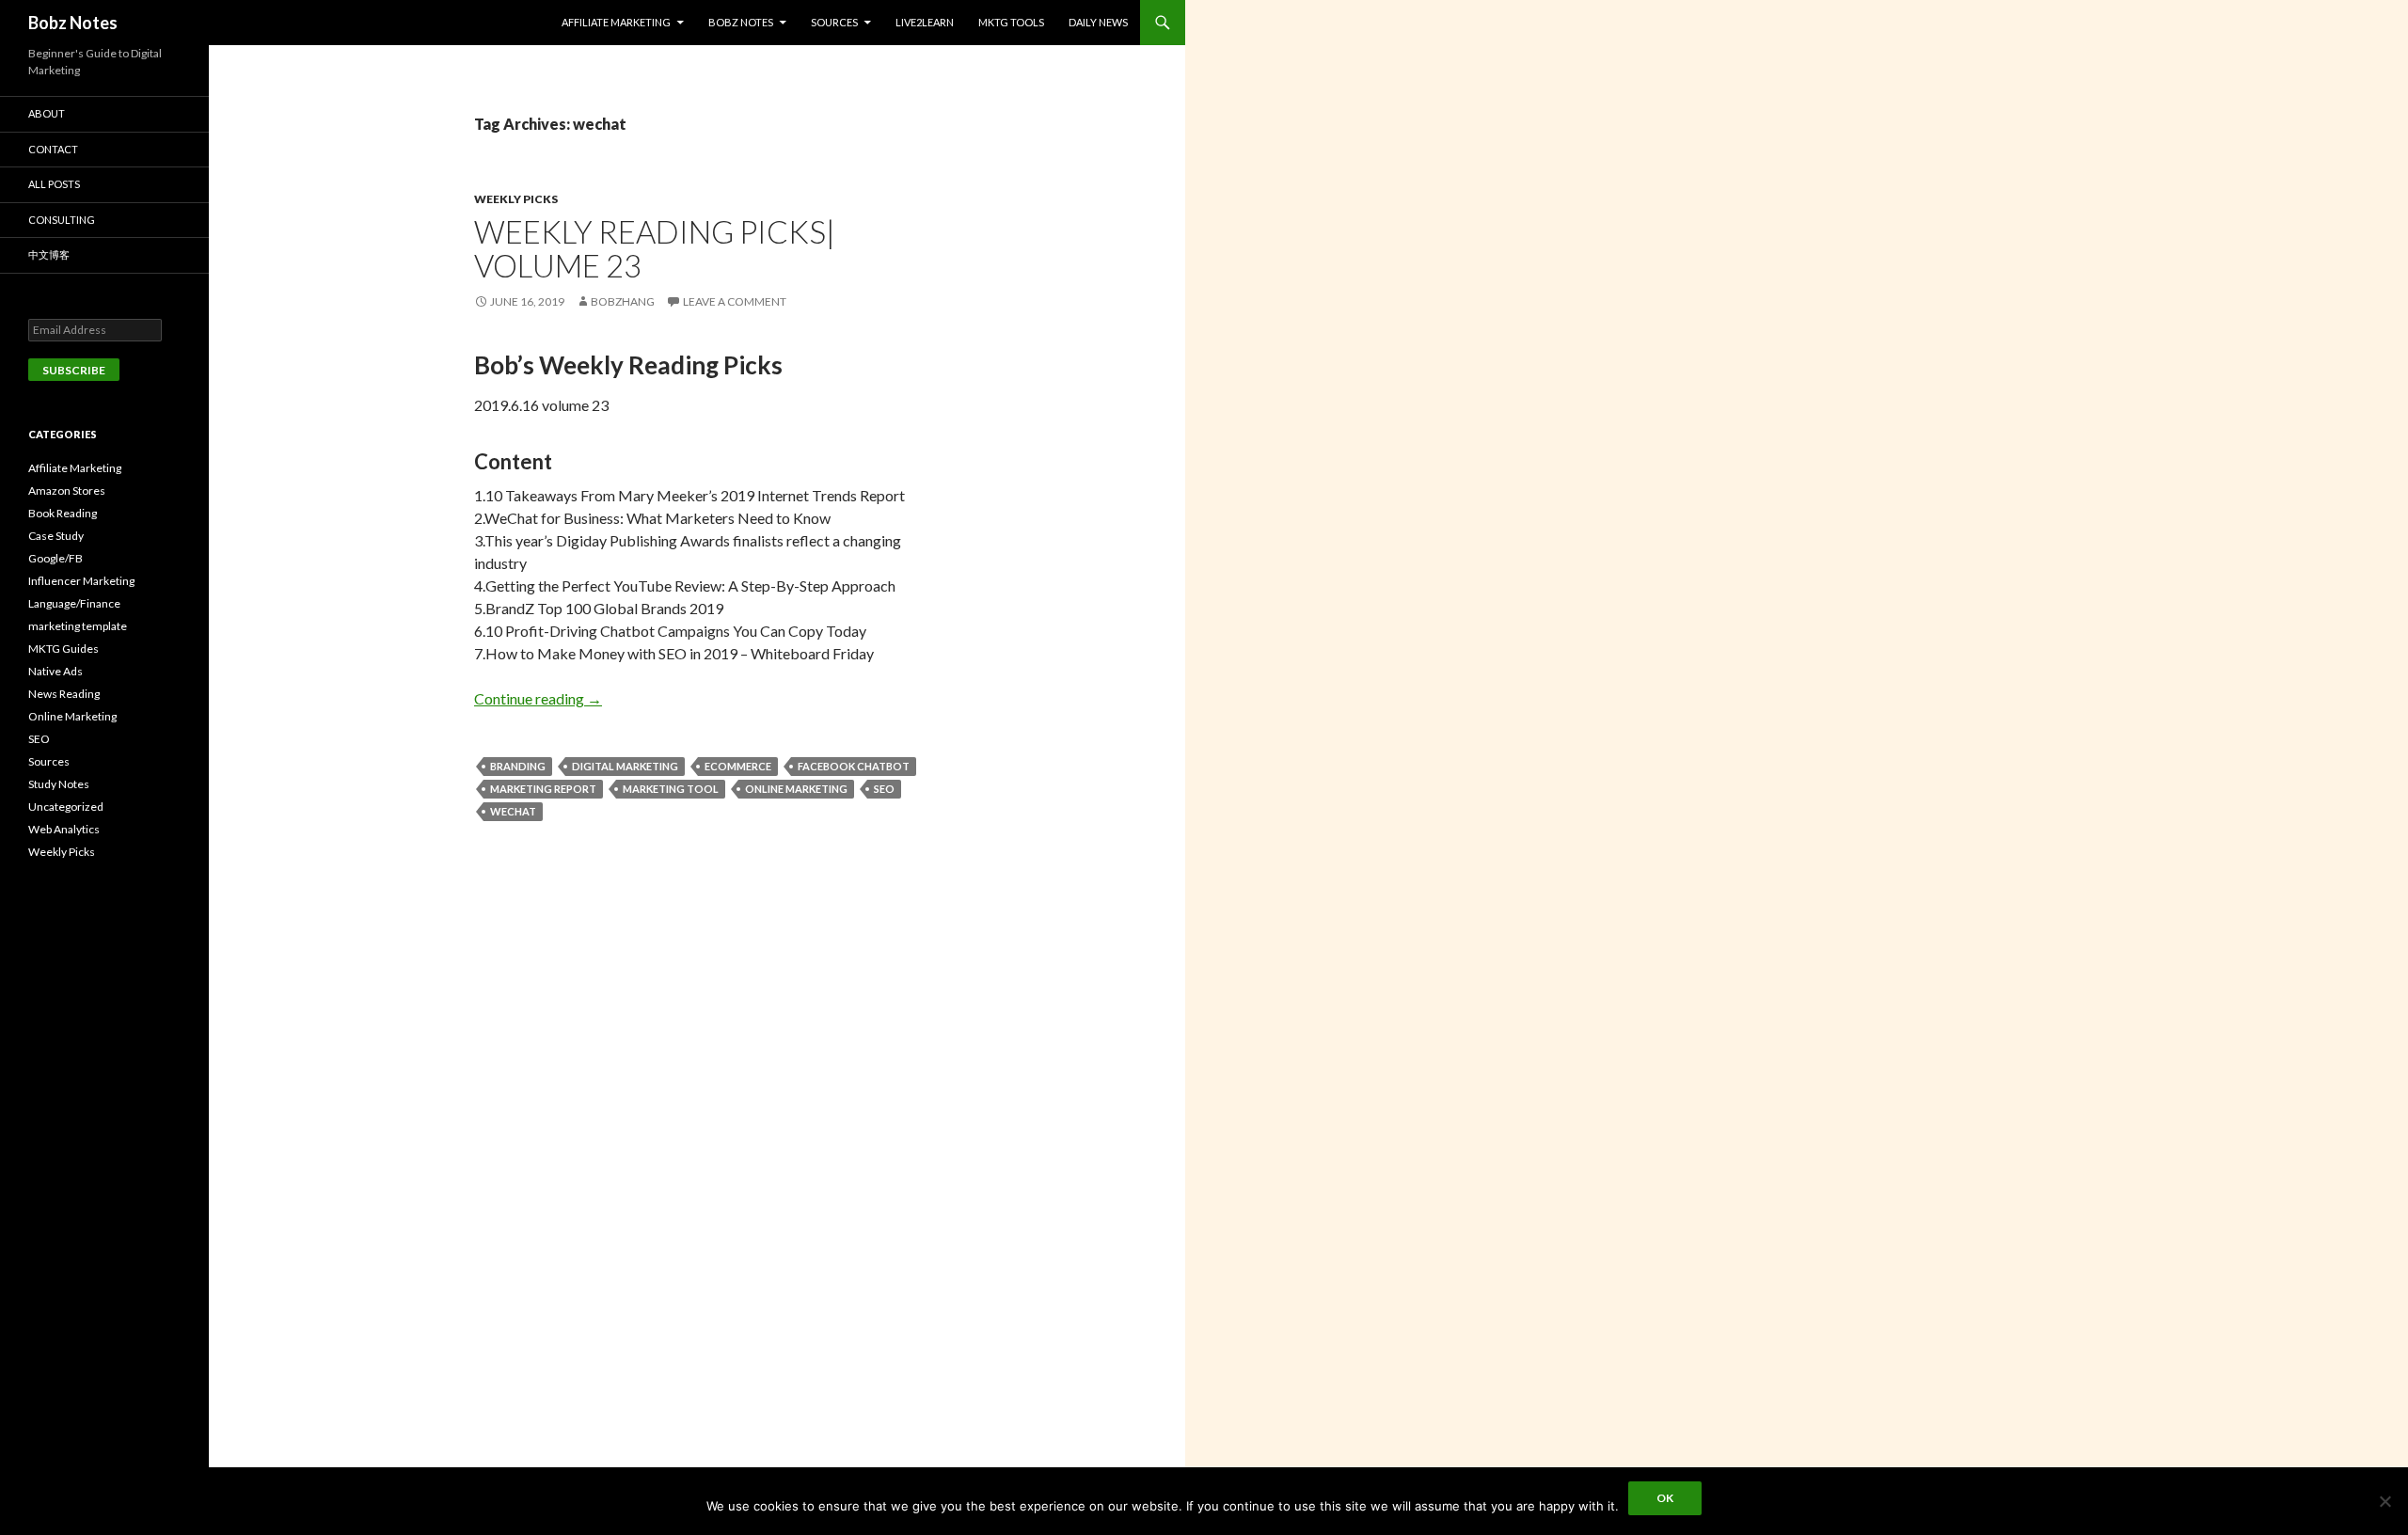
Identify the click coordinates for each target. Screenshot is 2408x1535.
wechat (513, 811)
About (47, 113)
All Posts (54, 184)
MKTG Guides (63, 649)
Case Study (56, 536)
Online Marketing (796, 789)
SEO (884, 789)
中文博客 (49, 254)
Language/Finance (74, 603)
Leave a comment (735, 301)
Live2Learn (925, 22)
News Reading (64, 694)
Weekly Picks (516, 199)
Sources (834, 22)
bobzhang (623, 301)
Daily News (1098, 22)
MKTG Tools (1011, 22)
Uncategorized (66, 807)
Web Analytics (64, 829)
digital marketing (625, 766)
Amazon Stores (67, 491)
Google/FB (55, 558)
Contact (53, 149)
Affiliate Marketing (616, 22)
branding (518, 766)
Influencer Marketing (81, 581)
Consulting (62, 220)
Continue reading (538, 698)
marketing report (543, 789)
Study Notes (59, 784)
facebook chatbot (854, 766)
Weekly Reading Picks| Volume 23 (655, 248)
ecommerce (738, 766)
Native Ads (55, 671)
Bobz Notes (73, 23)
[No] (2384, 1501)
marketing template (78, 626)
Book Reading (63, 513)
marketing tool (671, 789)
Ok (1665, 1498)
